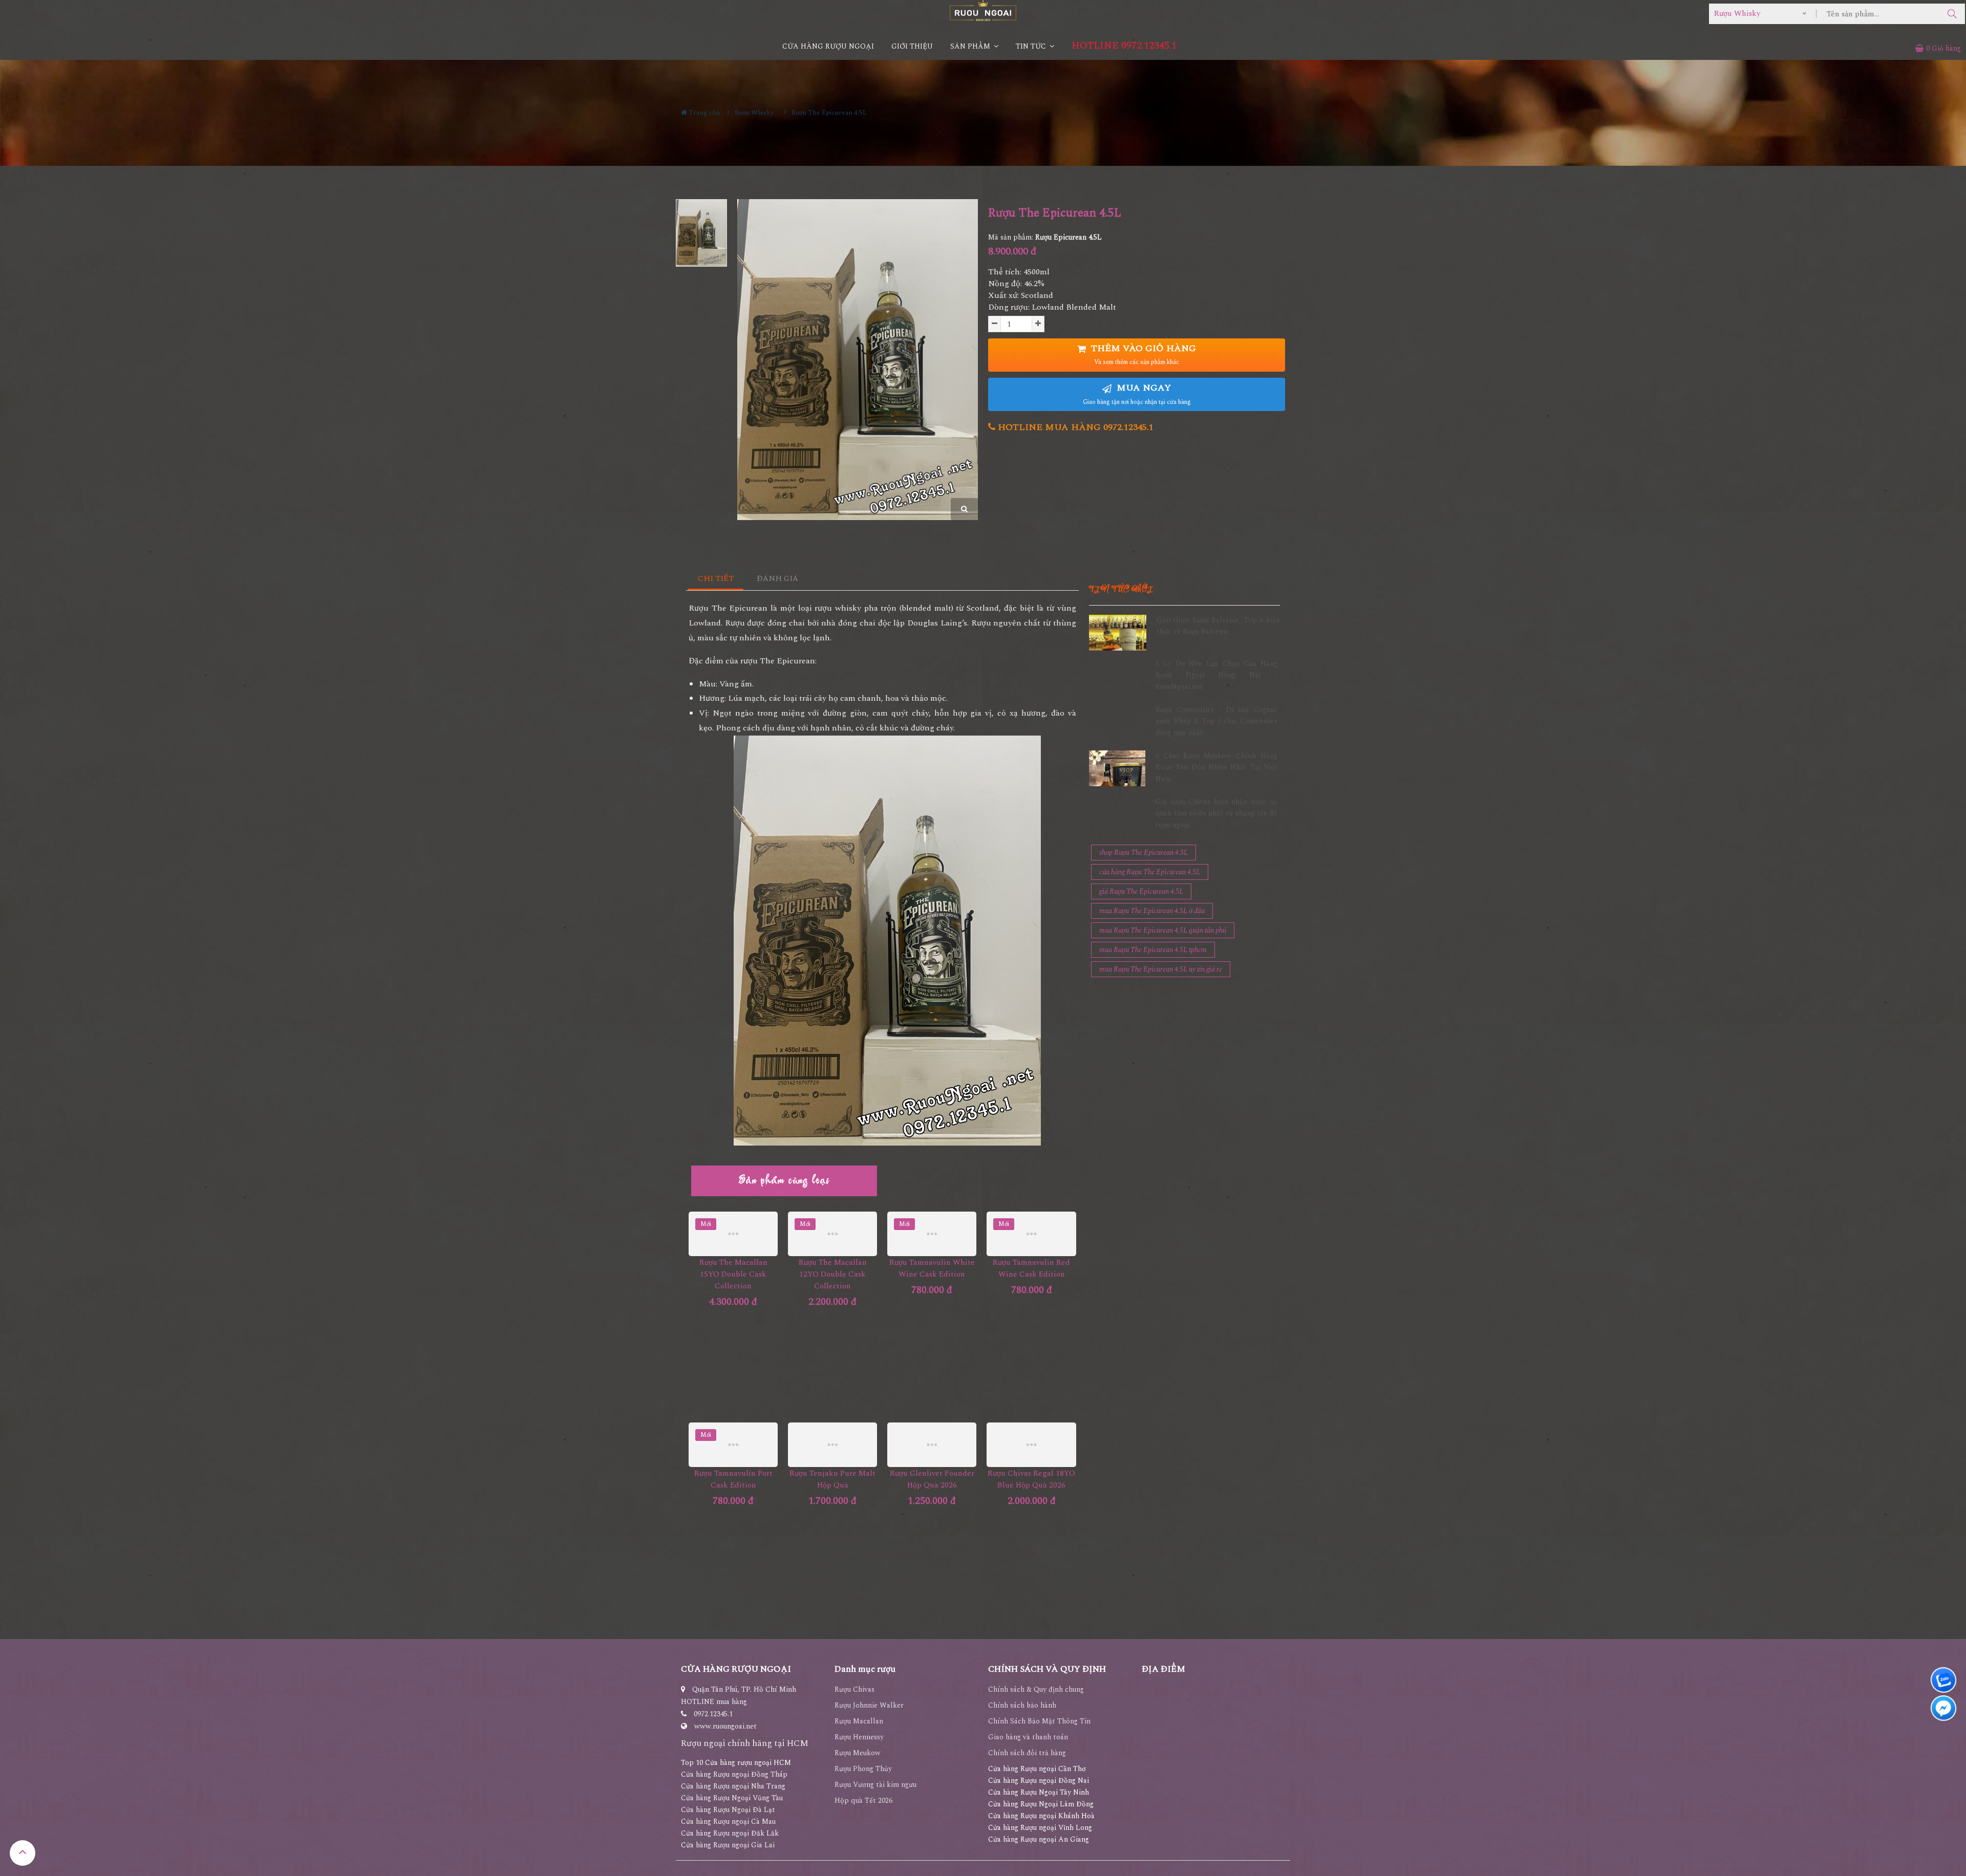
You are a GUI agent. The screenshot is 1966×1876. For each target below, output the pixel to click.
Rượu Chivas (854, 1689)
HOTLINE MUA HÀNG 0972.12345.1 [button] (1074, 427)
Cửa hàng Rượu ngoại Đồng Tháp (734, 1774)
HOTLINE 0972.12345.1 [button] (1124, 46)
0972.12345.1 (713, 1714)
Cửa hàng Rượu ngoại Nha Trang (733, 1786)
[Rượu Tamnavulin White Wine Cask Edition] (932, 1234)
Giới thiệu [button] (912, 46)
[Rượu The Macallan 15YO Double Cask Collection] (733, 1234)
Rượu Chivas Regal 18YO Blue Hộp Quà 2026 (1031, 1479)
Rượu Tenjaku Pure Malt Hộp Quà (832, 1479)
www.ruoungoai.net (725, 1726)
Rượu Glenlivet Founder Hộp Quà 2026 (932, 1479)
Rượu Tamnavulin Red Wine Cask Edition (1031, 1268)
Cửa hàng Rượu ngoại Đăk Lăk (730, 1833)
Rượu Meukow (858, 1753)
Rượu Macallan (859, 1721)
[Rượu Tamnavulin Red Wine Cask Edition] (1031, 1234)
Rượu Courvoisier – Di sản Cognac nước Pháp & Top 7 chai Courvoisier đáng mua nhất (1216, 721)
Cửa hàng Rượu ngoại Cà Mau (728, 1821)
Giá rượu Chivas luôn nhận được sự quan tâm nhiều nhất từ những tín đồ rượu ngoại (1216, 813)
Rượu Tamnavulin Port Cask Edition (733, 1479)
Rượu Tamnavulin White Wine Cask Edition (932, 1268)
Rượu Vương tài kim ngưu (875, 1785)
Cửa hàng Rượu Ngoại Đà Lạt (728, 1810)
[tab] (716, 579)
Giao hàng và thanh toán (1028, 1737)
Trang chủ (703, 113)
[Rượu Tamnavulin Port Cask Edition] (733, 1445)
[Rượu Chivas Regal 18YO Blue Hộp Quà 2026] (1031, 1445)
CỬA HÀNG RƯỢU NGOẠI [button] (828, 46)
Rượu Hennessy (859, 1737)
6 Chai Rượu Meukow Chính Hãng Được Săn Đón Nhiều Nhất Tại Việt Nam (1216, 767)
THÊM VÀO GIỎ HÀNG (1142, 354)
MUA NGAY (1137, 394)
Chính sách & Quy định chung (1036, 1689)
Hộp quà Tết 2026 (863, 1800)
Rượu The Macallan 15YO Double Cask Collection (733, 1274)
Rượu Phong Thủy (863, 1769)
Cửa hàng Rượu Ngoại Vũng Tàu (732, 1798)
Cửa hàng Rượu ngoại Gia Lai (728, 1845)
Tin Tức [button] (1032, 46)
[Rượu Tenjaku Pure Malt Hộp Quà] (832, 1445)
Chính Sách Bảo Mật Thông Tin (1039, 1721)
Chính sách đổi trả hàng (1027, 1753)
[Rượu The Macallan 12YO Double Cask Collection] (832, 1234)
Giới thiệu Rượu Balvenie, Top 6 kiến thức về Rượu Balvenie (1218, 626)
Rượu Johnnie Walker (869, 1705)
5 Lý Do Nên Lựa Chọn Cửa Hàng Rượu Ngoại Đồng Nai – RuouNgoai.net (1216, 675)
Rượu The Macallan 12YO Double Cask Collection (833, 1274)
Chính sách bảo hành (1022, 1705)
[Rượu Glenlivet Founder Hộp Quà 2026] (932, 1445)
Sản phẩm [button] (971, 46)
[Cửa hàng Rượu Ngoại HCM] (983, 10)
